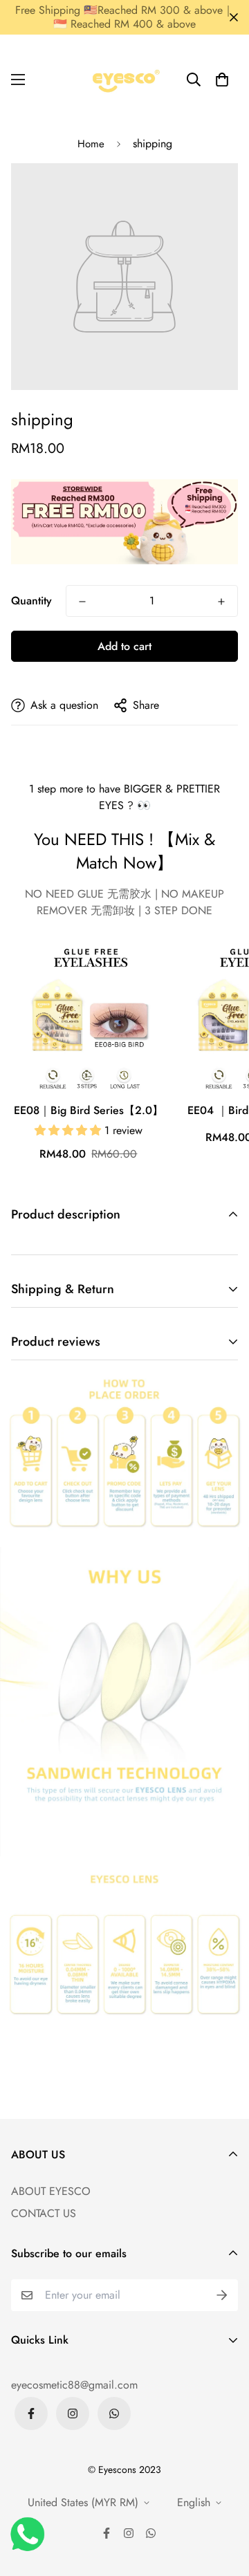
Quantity (31, 601)
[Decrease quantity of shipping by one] (82, 602)
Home (91, 144)
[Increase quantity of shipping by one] (221, 602)
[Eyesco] (124, 80)
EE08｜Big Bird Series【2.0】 (89, 1110)
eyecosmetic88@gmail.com (74, 2385)
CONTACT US (44, 2213)
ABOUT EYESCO (51, 2191)
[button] (222, 80)
